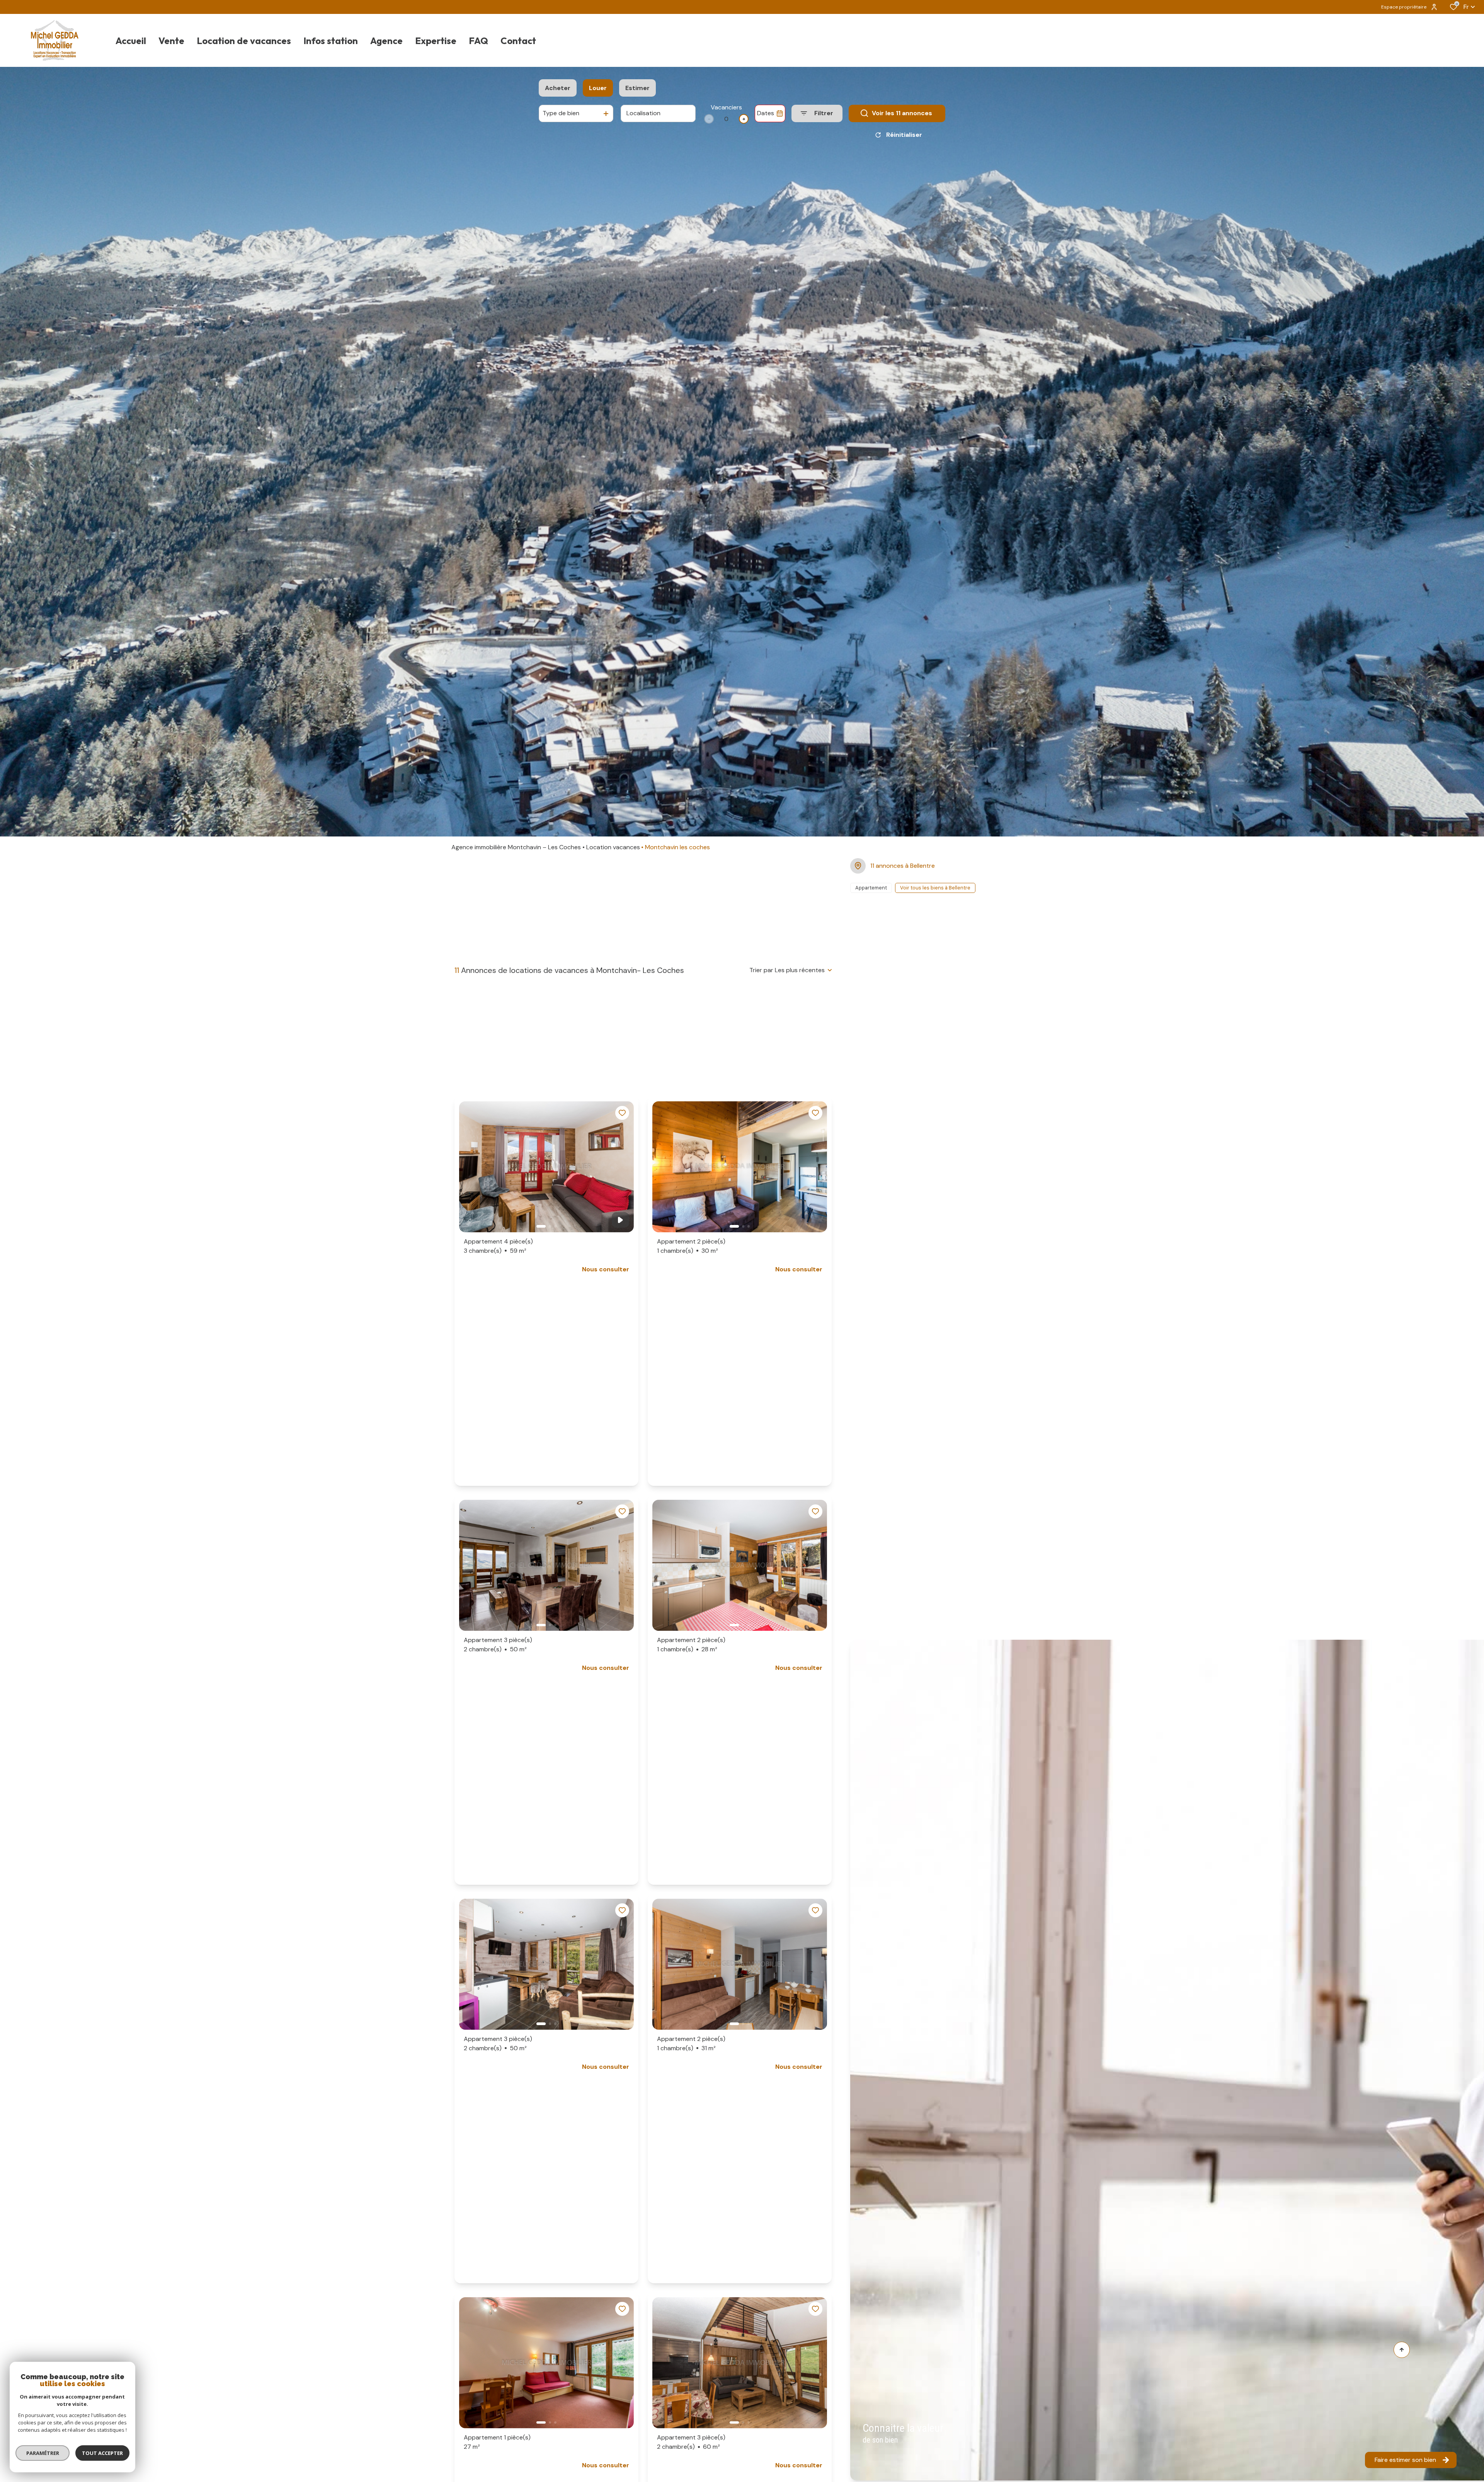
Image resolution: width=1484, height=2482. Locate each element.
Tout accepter (102, 2453)
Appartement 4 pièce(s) (498, 1246)
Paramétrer (43, 2453)
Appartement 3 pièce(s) (498, 1645)
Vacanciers (726, 107)
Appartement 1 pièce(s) (497, 2442)
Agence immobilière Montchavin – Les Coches (516, 847)
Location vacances (613, 847)
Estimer (637, 88)
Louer (598, 88)
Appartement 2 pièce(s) (691, 1246)
